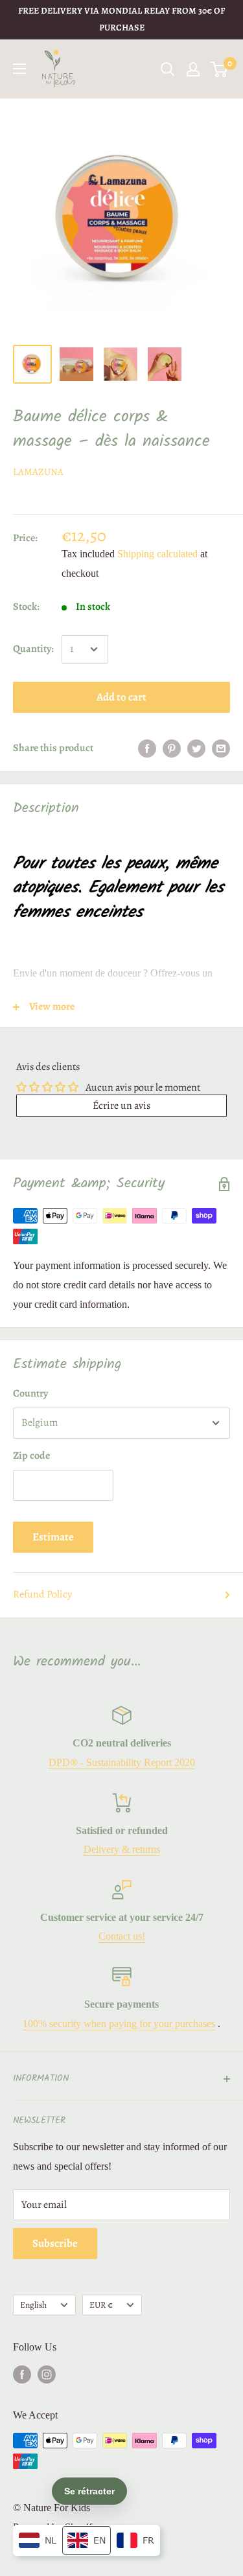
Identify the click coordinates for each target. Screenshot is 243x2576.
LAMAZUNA (38, 472)
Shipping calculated (157, 554)
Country (30, 1393)
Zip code (31, 1456)
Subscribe (55, 2243)
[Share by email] (221, 748)
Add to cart (121, 697)
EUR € (101, 2305)
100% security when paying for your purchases (119, 2024)
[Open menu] (19, 69)
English (33, 2305)
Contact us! (122, 1936)
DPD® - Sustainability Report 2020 (122, 1762)
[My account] (193, 69)
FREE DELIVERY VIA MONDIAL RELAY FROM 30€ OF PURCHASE (121, 19)
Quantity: (33, 649)
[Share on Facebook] (147, 748)
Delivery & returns (122, 1849)
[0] (219, 69)
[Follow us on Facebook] (22, 2374)
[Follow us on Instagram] (47, 2374)
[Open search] (168, 69)
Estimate (53, 1537)
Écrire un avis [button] (121, 1106)
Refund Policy (42, 1594)
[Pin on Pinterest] (172, 748)
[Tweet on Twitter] (196, 748)
